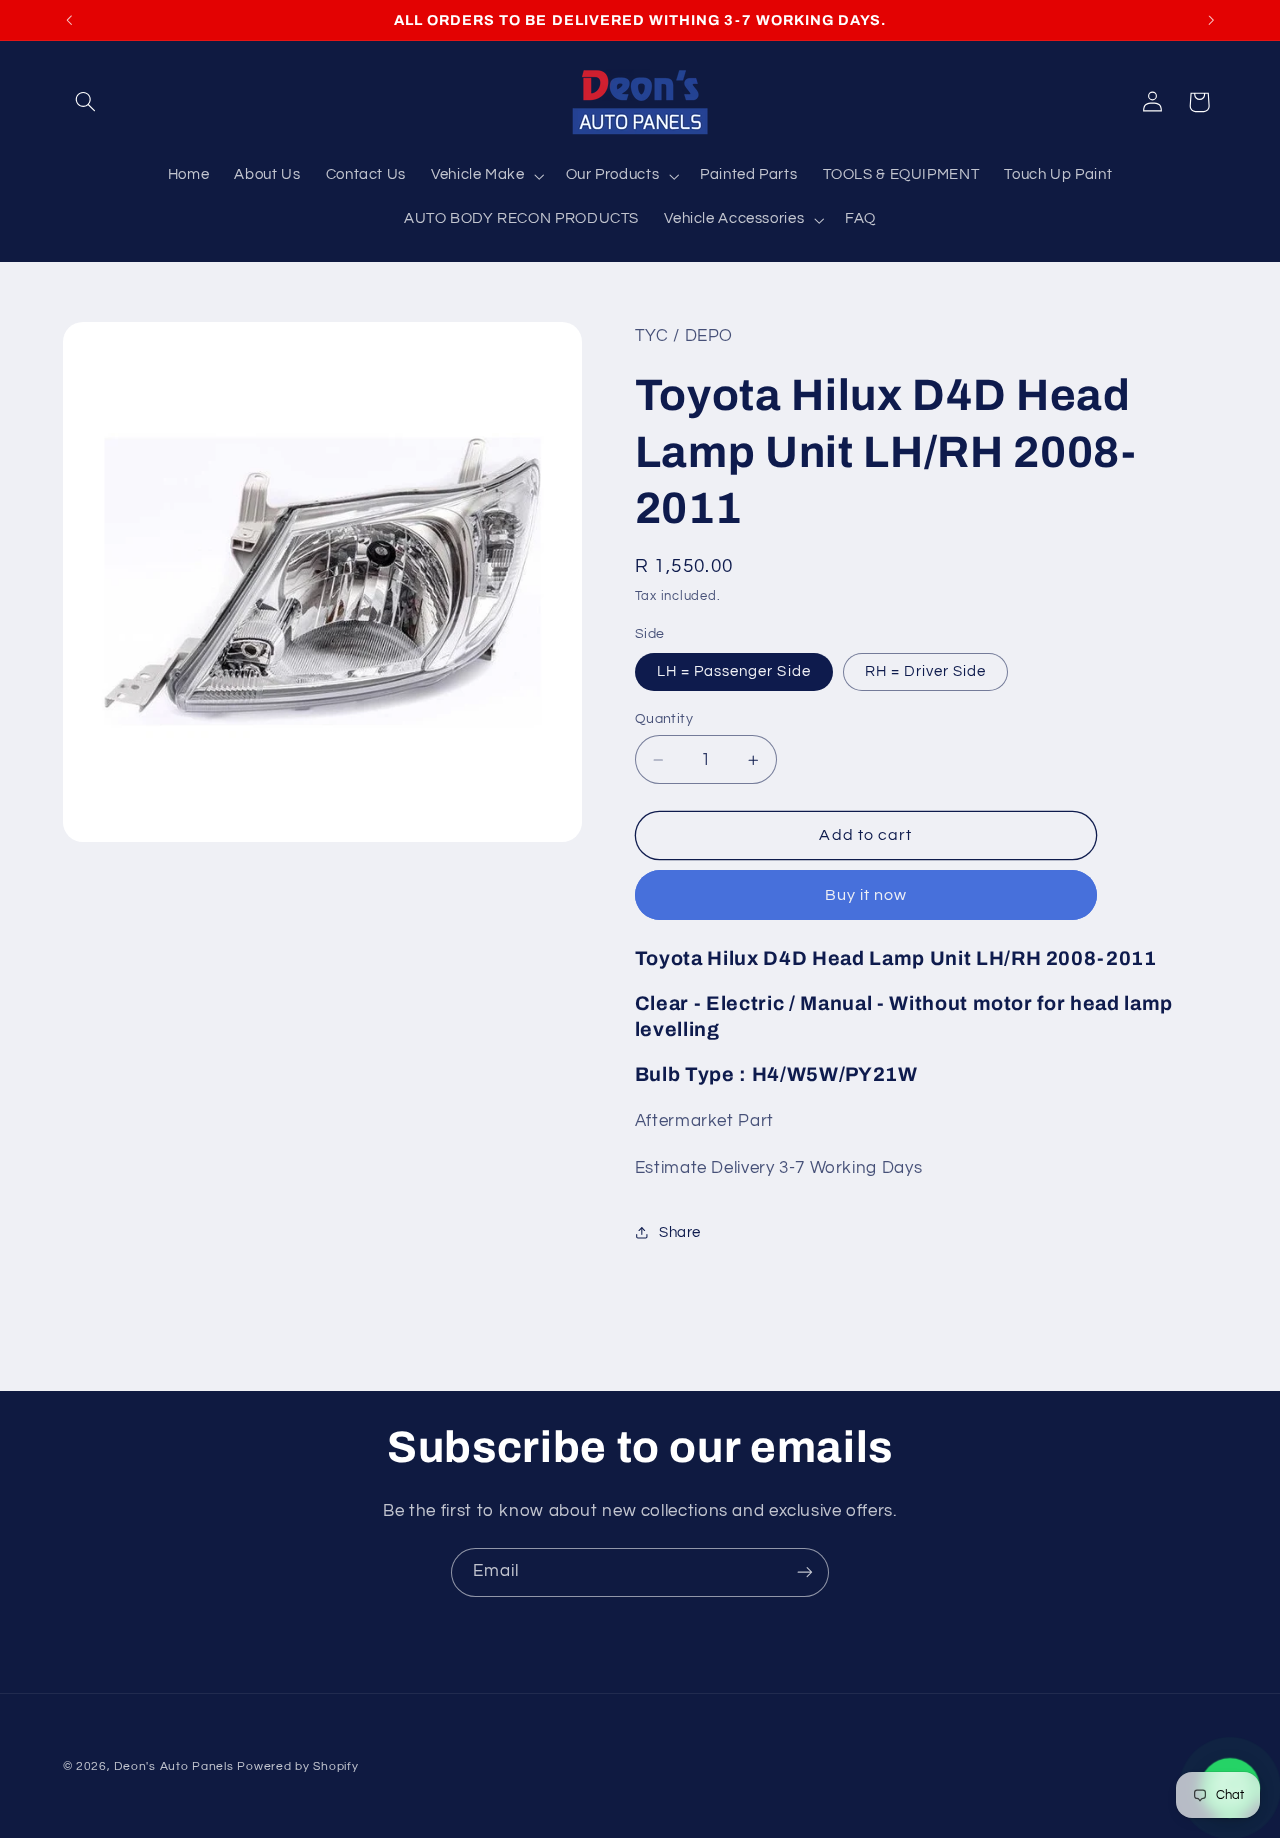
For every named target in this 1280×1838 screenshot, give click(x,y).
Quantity (664, 719)
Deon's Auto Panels (173, 1766)
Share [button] (680, 1232)
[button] (86, 102)
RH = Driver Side (926, 671)
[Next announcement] (1211, 20)
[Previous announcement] (69, 20)
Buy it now (866, 895)
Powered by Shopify (297, 1766)
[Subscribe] (805, 1572)
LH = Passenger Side (734, 671)
